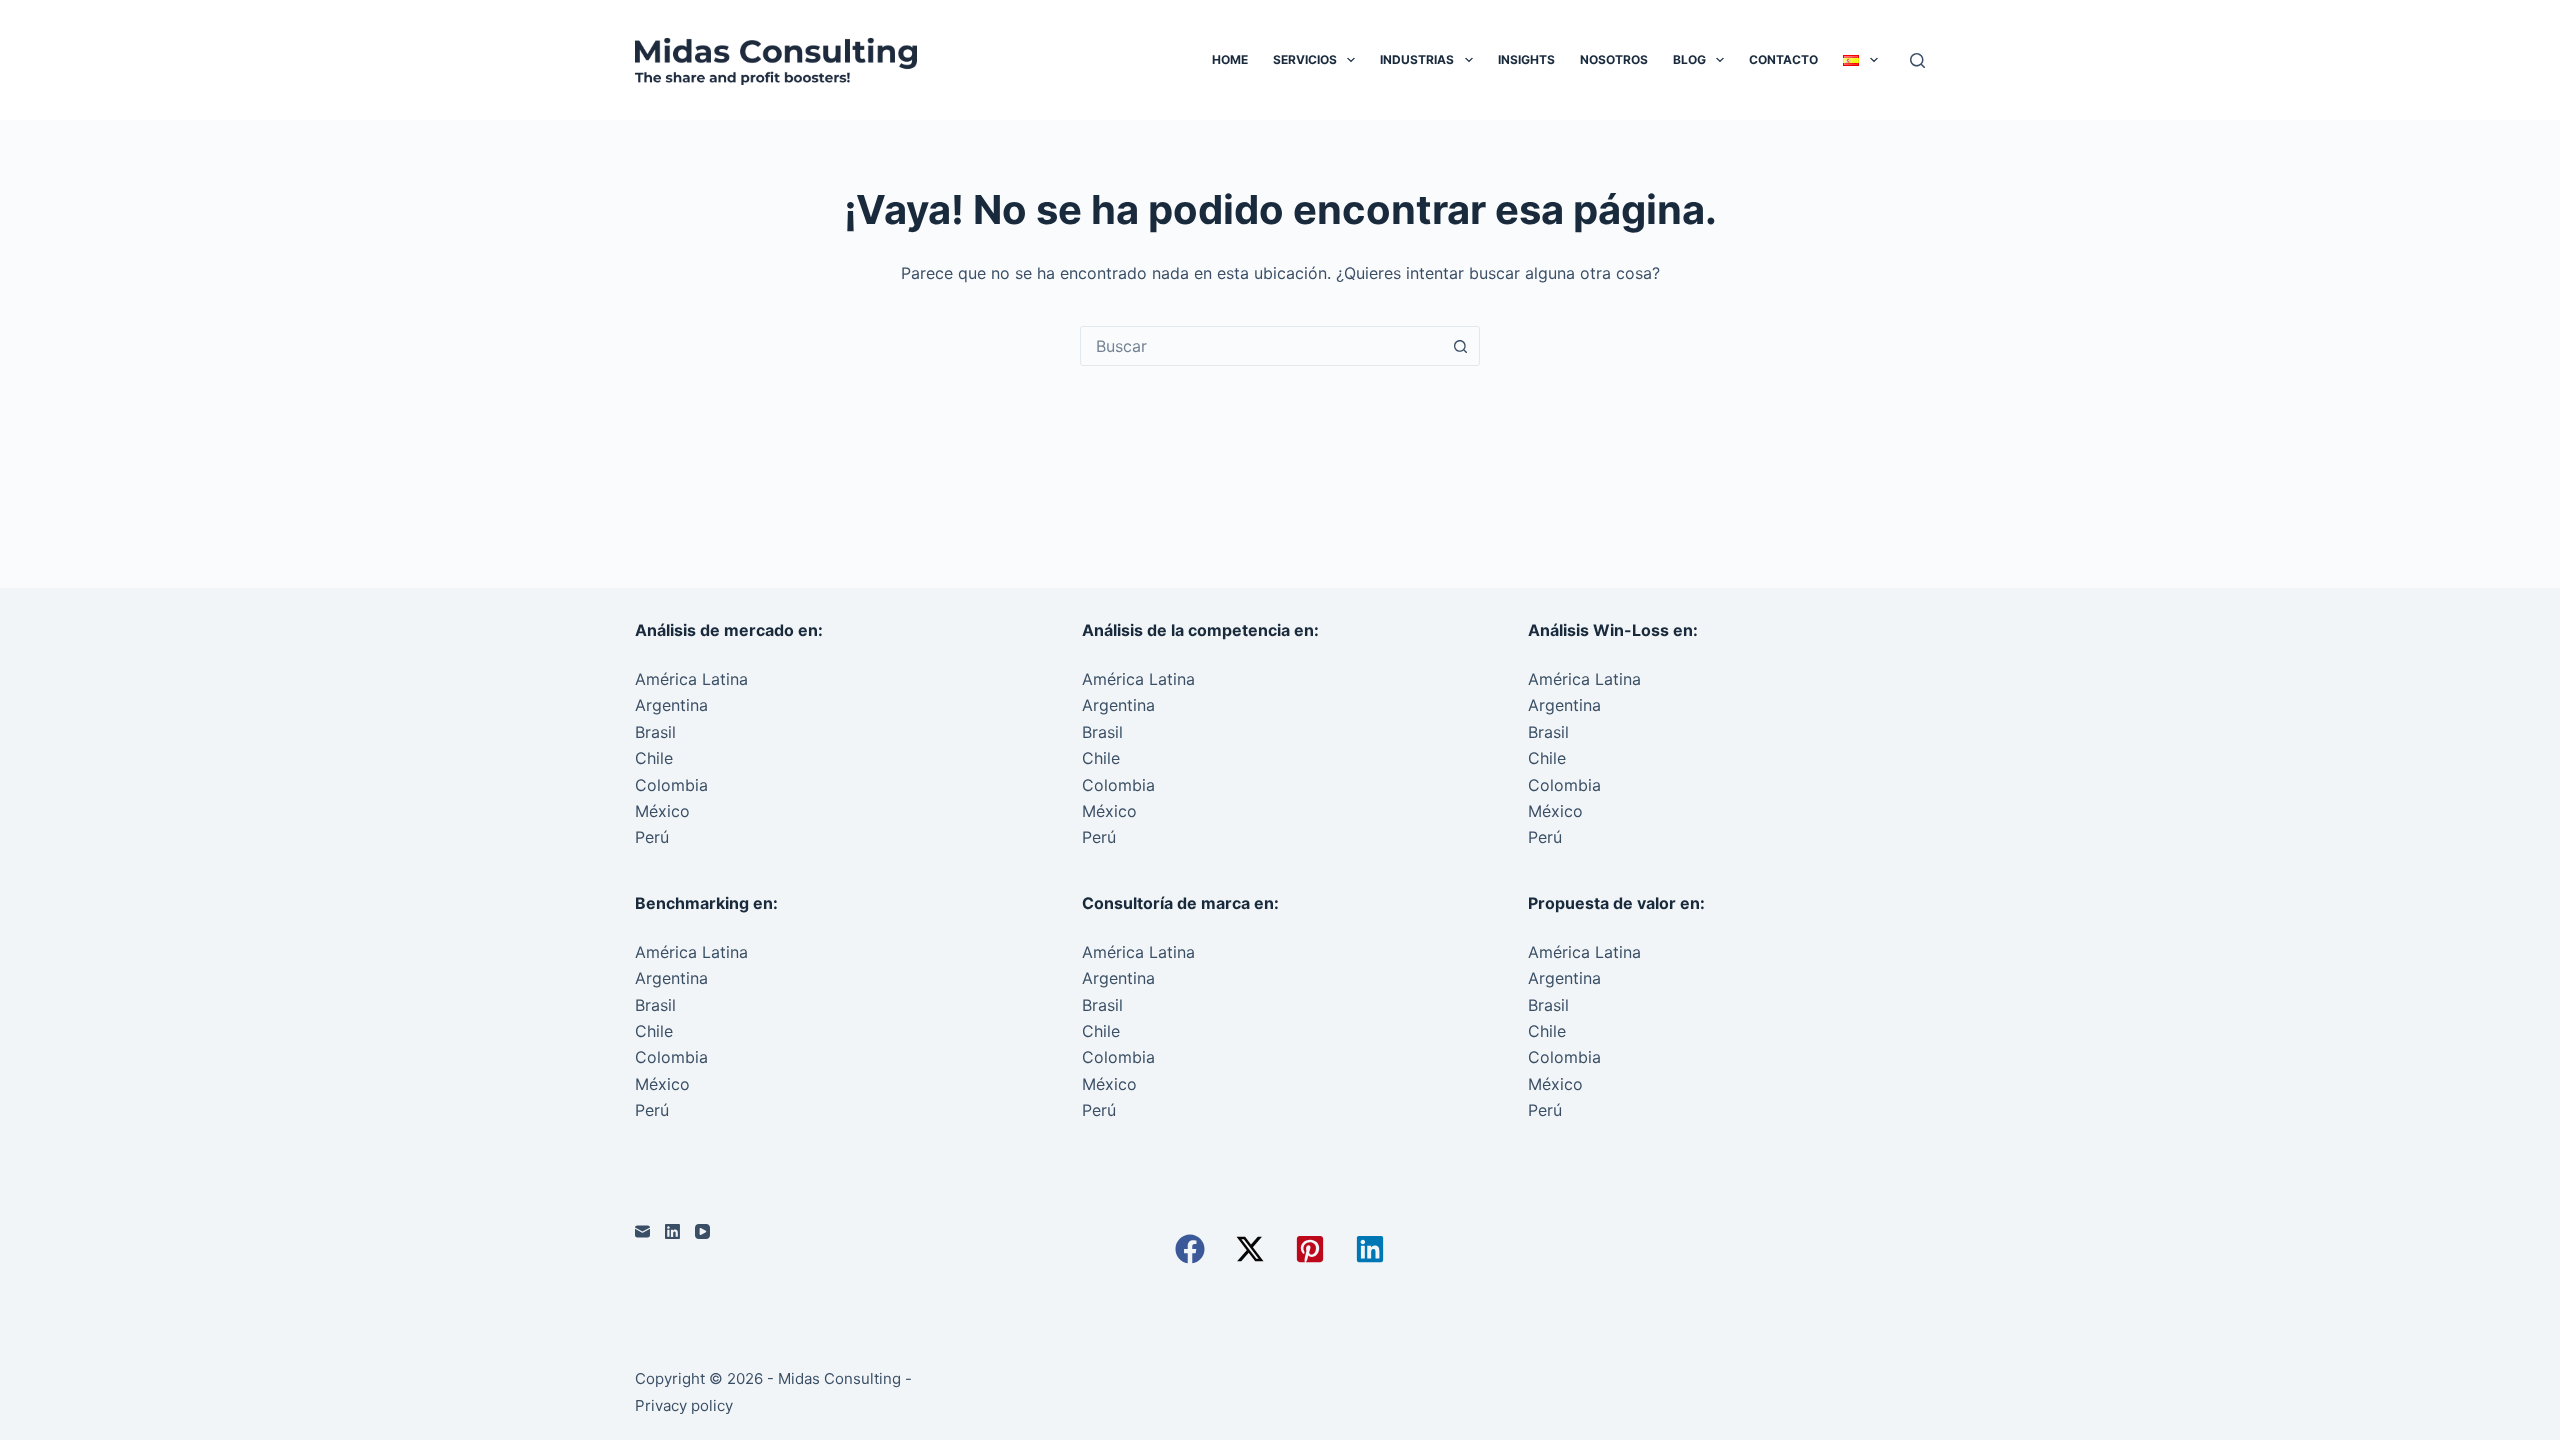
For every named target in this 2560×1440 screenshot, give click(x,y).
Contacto (1783, 59)
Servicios (1305, 59)
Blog (1689, 59)
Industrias (1417, 59)
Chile (654, 758)
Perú (652, 837)
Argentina (671, 705)
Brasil (655, 732)
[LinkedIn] (672, 1231)
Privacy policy (684, 1405)
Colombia (671, 785)
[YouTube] (702, 1231)
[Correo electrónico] (642, 1231)
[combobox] (1261, 346)
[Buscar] (1917, 60)
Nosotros (1614, 59)
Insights (1526, 59)
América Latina (691, 679)
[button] (1190, 1249)
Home (1230, 59)
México (662, 811)
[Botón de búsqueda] (1460, 346)
